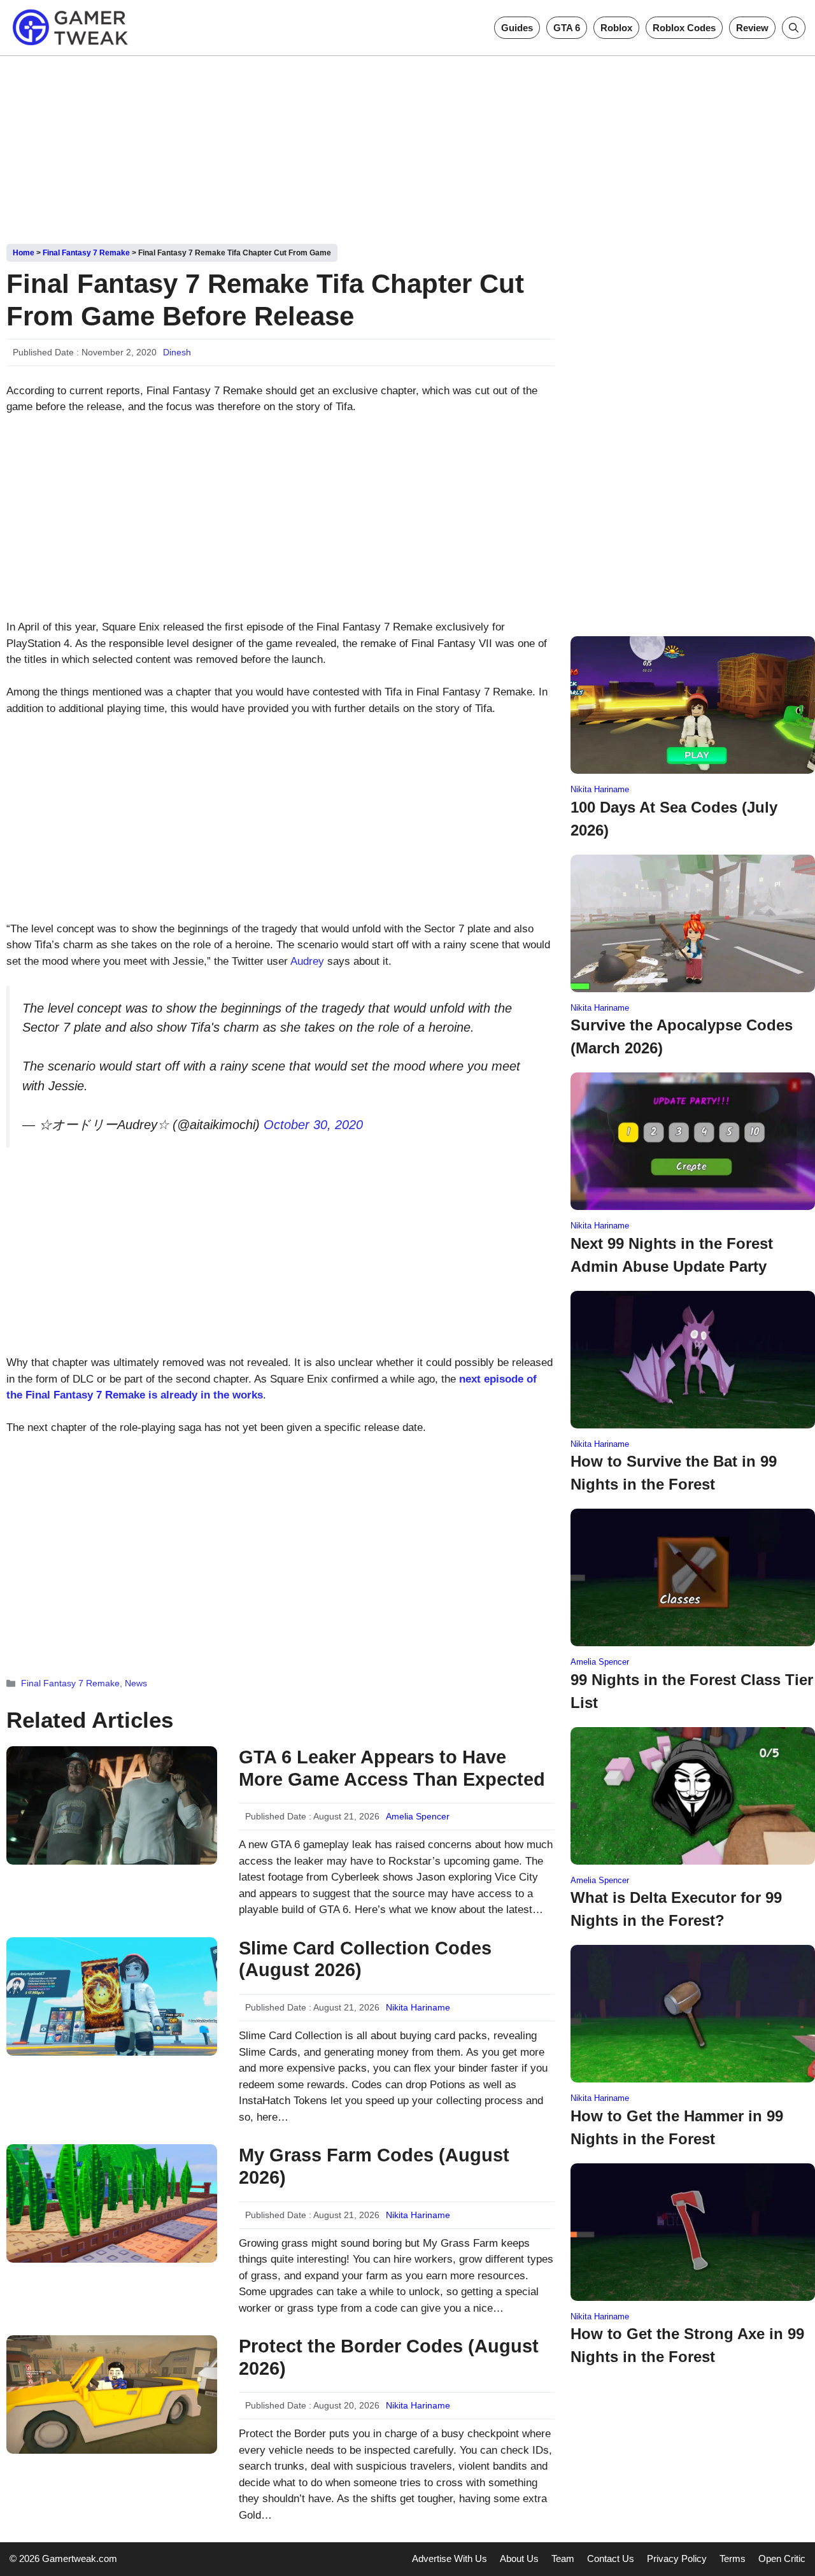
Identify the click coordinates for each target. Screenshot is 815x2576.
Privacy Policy (677, 2558)
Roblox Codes (684, 28)
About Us (519, 2558)
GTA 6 (567, 28)
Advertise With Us (450, 2558)
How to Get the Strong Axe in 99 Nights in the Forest (687, 2345)
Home (24, 253)
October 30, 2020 (313, 1125)
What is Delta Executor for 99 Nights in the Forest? (676, 1909)
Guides (517, 28)
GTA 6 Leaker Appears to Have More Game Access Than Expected (392, 1768)
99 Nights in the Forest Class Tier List (692, 1691)
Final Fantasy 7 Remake (86, 253)
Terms (733, 2558)
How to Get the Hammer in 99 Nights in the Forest (677, 2127)
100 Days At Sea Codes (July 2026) (674, 819)
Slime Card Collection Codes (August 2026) (365, 1959)
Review (752, 28)
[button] (794, 28)
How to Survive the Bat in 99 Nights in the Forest (674, 1473)
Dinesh (177, 352)
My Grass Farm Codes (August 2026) (374, 2166)
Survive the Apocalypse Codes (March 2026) (682, 1036)
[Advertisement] (407, 145)
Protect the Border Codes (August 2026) (389, 2357)
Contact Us (611, 2558)
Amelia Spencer (418, 1816)
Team (563, 2558)
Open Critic (782, 2558)
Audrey (307, 961)
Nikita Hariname (418, 2007)
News (136, 1683)
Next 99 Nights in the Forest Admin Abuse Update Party (672, 1255)
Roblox (616, 28)
